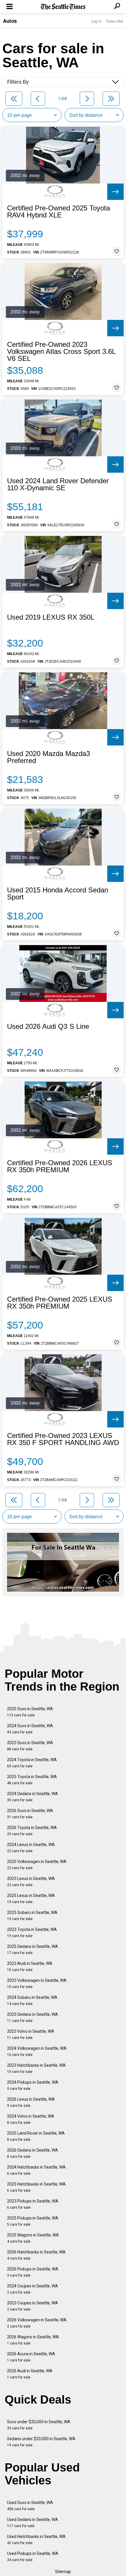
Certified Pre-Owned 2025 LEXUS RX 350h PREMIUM (60, 1303)
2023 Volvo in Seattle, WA (31, 2034)
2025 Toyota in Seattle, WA (32, 1780)
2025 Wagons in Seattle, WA (33, 2238)
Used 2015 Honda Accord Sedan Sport (58, 894)
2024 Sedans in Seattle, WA (33, 1797)
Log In (96, 21)
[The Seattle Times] (63, 7)
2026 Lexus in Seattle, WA (31, 2102)
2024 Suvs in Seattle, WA (30, 1729)
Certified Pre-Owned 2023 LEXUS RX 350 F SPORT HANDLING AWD (63, 1439)
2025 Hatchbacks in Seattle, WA (36, 2187)
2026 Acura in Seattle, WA (31, 2357)
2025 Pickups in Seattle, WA (33, 2221)
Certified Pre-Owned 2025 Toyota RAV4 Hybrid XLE (58, 212)
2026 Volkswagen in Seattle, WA (37, 2323)
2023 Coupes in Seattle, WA (33, 2306)
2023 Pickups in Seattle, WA (33, 2204)
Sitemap (63, 2572)
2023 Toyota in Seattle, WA (32, 1933)
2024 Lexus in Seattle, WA (31, 1848)
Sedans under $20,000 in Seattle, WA (41, 2442)
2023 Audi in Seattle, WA (30, 1966)
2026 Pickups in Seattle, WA (33, 2272)
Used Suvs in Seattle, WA (30, 2506)
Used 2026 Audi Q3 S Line (48, 1026)
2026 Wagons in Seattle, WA (33, 2340)
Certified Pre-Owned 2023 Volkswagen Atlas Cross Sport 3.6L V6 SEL (61, 352)
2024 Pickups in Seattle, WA (33, 2085)
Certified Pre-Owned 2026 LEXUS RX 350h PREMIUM (60, 1166)
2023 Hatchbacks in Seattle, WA (36, 2068)
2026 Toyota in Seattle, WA (32, 1831)
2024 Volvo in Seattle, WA (31, 2119)
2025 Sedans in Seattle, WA (33, 1949)
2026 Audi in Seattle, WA (30, 2374)
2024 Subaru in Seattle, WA (32, 2000)
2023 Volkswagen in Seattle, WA (37, 1983)
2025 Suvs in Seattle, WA (30, 1712)
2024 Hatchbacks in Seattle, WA (36, 2170)
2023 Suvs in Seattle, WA (30, 1746)
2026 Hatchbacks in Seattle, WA (36, 2255)
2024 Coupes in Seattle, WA (33, 2289)
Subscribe (115, 21)
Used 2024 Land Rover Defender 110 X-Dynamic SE (58, 484)
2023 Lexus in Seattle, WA (31, 1882)
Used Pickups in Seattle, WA (33, 2557)
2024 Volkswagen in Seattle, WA (37, 2051)
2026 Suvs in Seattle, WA (30, 1814)
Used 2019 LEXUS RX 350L (51, 617)
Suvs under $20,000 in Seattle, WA (39, 2425)
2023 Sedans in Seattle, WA (33, 2017)
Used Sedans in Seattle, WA (33, 2523)
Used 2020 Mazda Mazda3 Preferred (48, 757)
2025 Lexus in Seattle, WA (31, 1899)
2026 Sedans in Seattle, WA (33, 2153)
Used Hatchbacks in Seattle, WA (36, 2540)
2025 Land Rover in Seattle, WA (36, 2136)
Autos (10, 21)
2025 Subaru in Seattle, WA (32, 1916)
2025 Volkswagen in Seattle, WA (37, 1865)
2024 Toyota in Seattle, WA (32, 1763)
